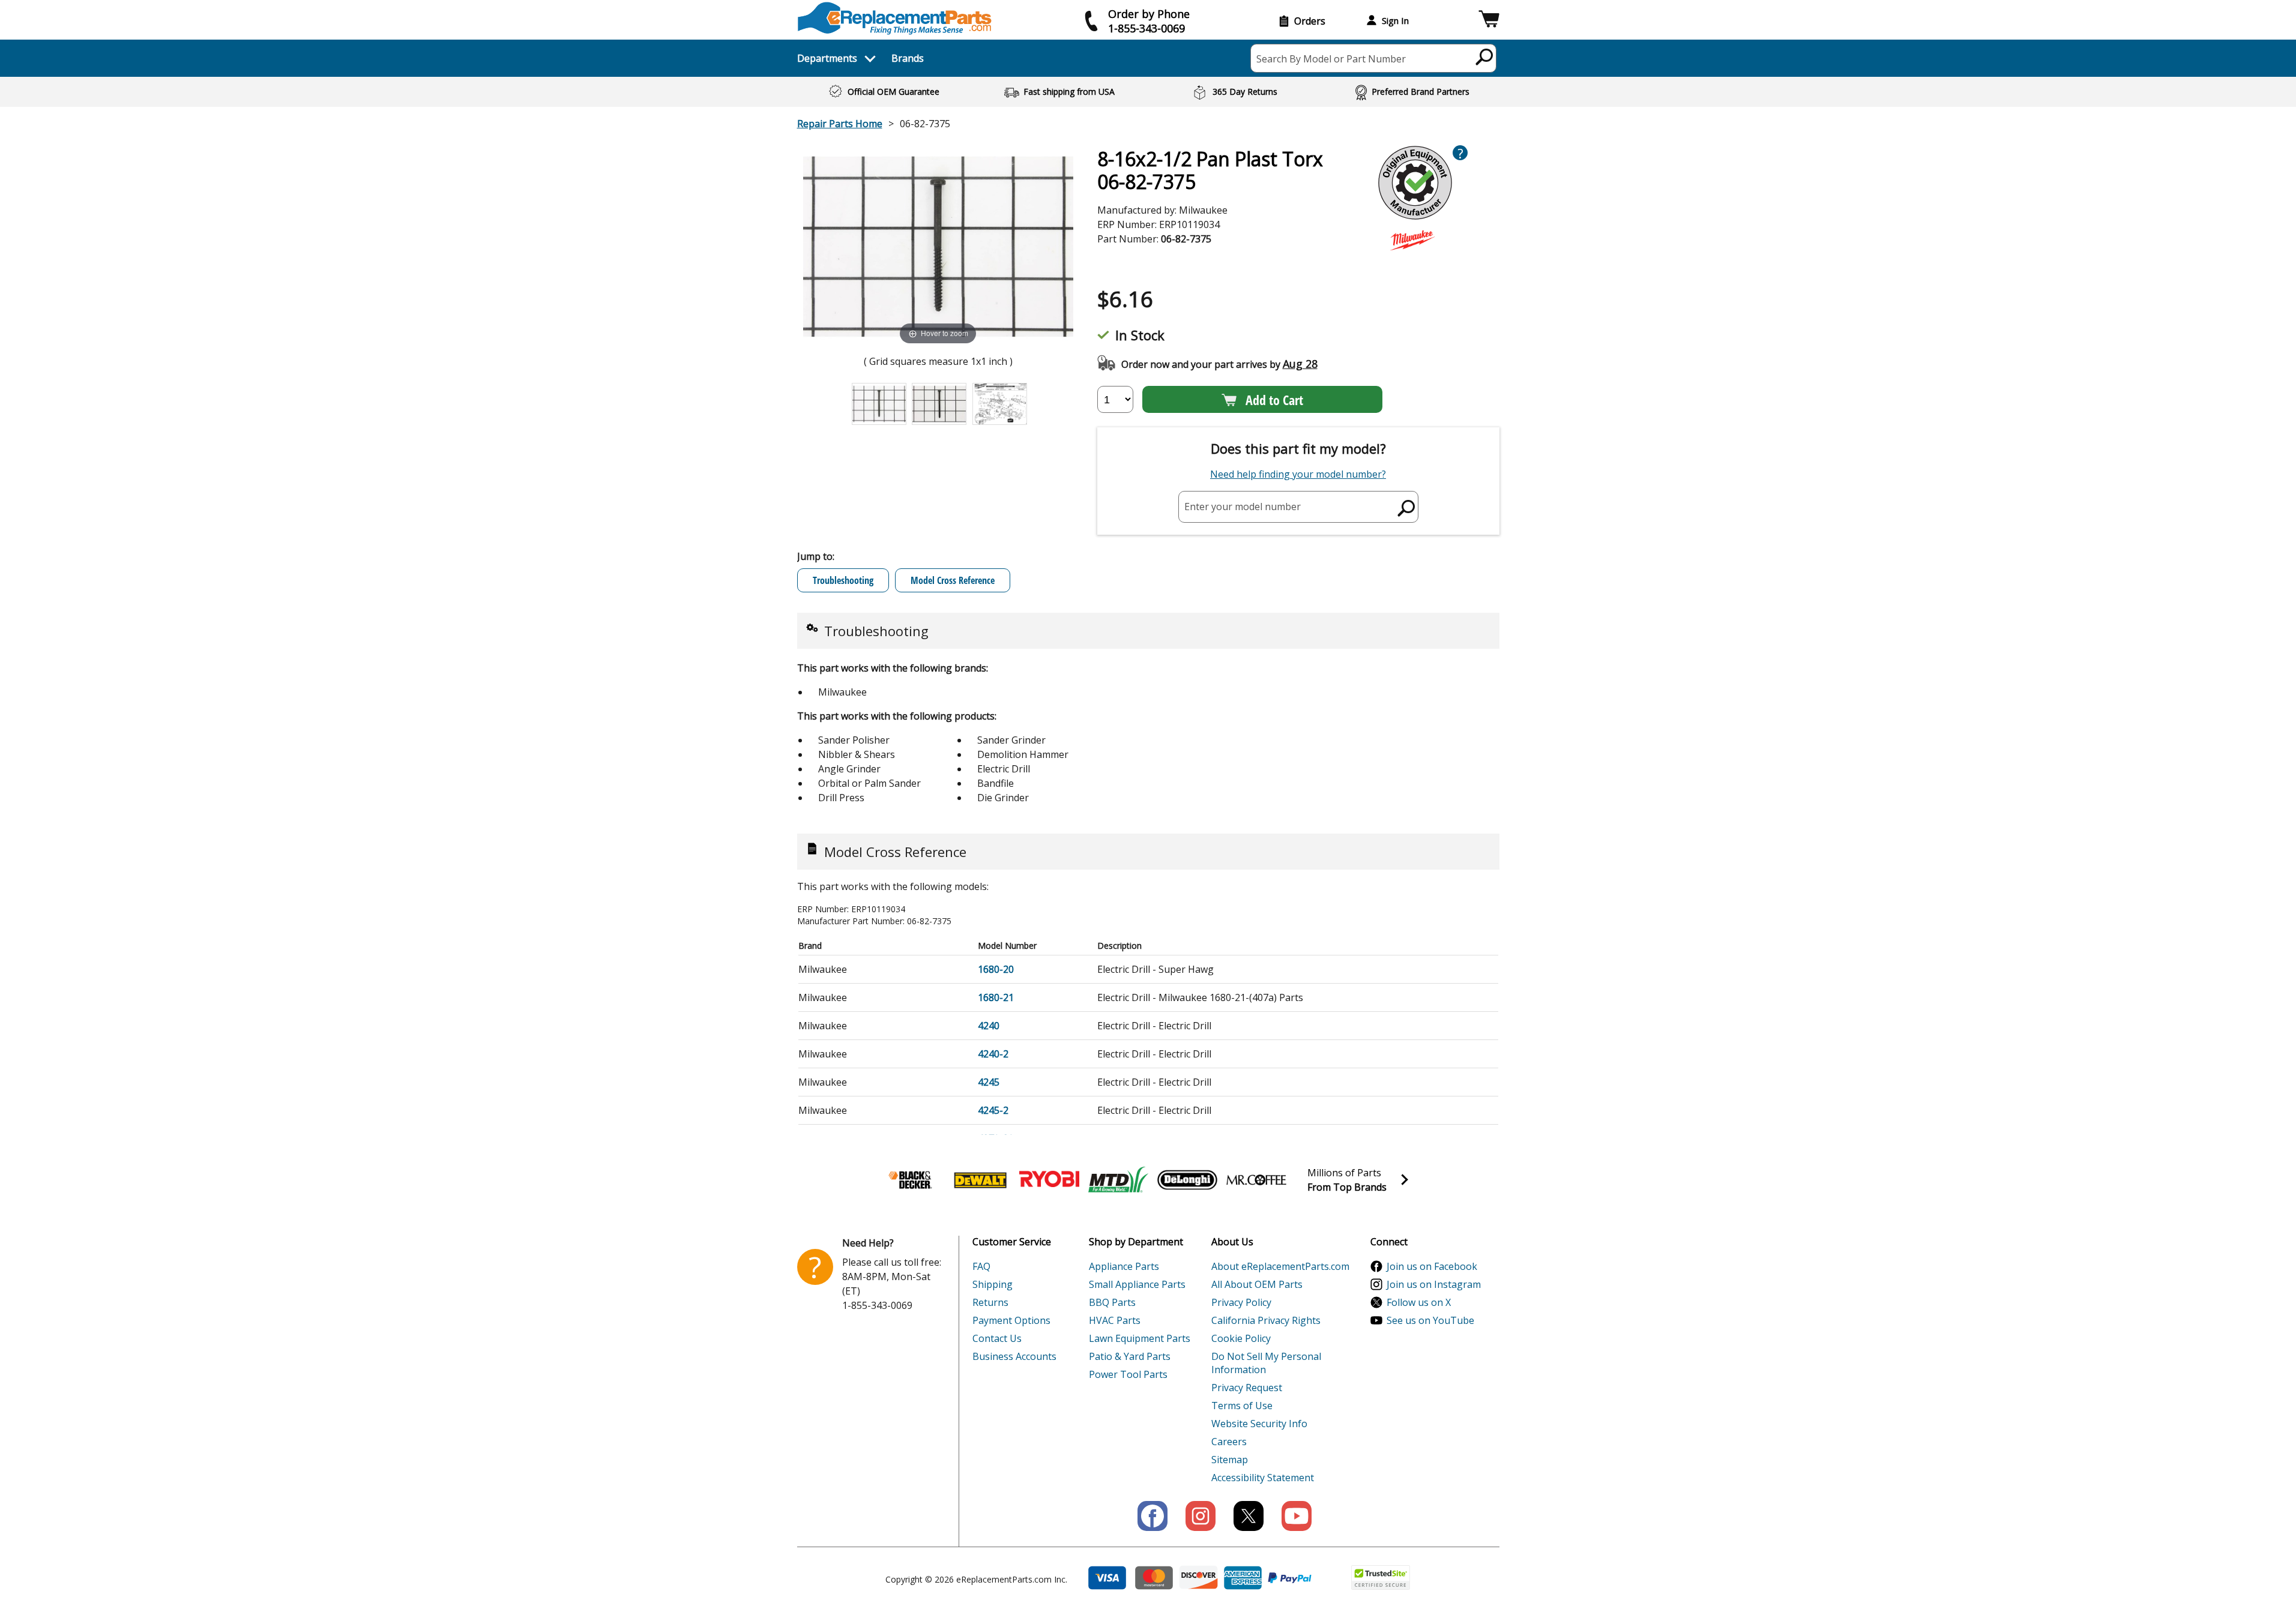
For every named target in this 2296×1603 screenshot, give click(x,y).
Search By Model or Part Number (1331, 59)
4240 (989, 1026)
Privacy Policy (1241, 1302)
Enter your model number (1243, 507)
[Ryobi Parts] (1049, 1180)
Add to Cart (1274, 400)
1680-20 (996, 969)
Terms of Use (1242, 1406)
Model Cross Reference (953, 580)
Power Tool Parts (1128, 1374)
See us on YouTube (1430, 1320)
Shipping (993, 1284)
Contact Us (997, 1338)
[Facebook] (1153, 1516)
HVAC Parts (1115, 1320)
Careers (1229, 1442)
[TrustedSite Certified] (1381, 1577)
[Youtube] (1297, 1516)
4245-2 (993, 1110)
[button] (1489, 21)
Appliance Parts (1124, 1266)
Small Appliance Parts (1137, 1284)
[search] (1485, 56)
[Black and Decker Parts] (911, 1180)
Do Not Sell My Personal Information (1266, 1363)
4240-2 (993, 1054)
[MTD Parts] (1118, 1180)
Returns (990, 1302)
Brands (908, 58)
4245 (989, 1082)
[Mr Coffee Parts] (1256, 1180)
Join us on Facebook (1432, 1266)
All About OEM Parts (1257, 1284)
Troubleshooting (843, 580)
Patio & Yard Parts (1130, 1356)
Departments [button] (827, 58)
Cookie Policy (1241, 1338)
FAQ (981, 1266)
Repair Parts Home (840, 124)
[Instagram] (1201, 1516)
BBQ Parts (1112, 1302)
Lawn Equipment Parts (1140, 1338)
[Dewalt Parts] (980, 1180)
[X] (1249, 1516)
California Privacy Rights (1266, 1320)
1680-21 (996, 997)
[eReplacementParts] (895, 18)
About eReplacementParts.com (1280, 1266)
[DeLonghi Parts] (1187, 1180)
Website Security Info (1259, 1424)
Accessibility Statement (1263, 1478)
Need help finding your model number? (1298, 474)
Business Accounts (1014, 1356)
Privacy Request (1247, 1388)
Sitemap (1230, 1460)
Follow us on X (1419, 1302)
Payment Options (1011, 1320)
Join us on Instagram (1434, 1284)
